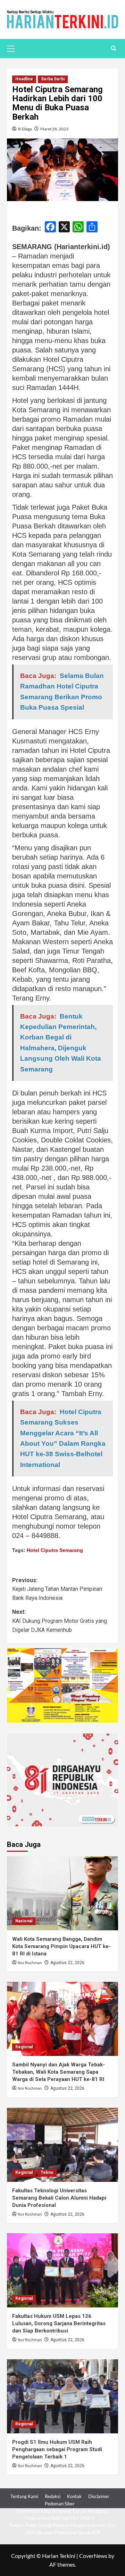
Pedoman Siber (60, 2504)
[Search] (114, 49)
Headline (24, 79)
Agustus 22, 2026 (67, 1963)
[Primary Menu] (14, 48)
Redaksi (53, 2496)
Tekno (47, 2172)
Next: (60, 1621)
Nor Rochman (30, 1963)
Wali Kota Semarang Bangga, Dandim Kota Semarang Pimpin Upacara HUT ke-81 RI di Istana (61, 1946)
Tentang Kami (24, 2496)
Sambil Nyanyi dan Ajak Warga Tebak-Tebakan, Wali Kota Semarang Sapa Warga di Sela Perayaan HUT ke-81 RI (59, 2072)
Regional (24, 2047)
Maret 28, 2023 (54, 129)
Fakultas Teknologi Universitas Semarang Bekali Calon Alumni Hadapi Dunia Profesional (59, 2198)
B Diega (25, 129)
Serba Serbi (53, 79)
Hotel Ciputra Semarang (55, 1550)
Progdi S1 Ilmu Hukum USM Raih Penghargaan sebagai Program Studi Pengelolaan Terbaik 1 (57, 2449)
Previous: (57, 1589)
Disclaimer (99, 2496)
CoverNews (93, 2556)
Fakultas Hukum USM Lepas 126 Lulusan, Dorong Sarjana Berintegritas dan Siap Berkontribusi (59, 2323)
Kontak (74, 2496)
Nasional (24, 1921)
